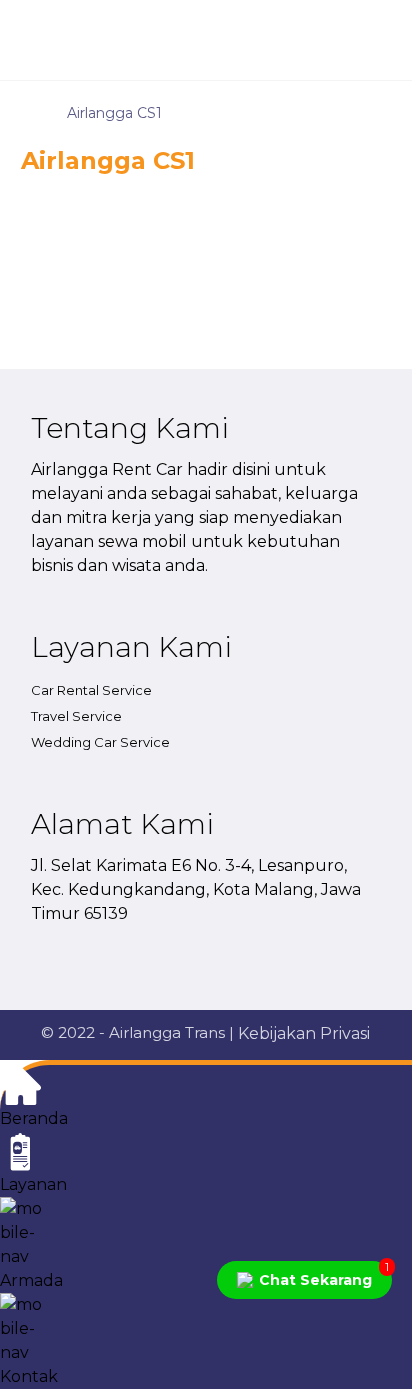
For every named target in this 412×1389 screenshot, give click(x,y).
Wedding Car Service (100, 742)
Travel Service (76, 716)
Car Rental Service (91, 690)
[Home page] (26, 113)
